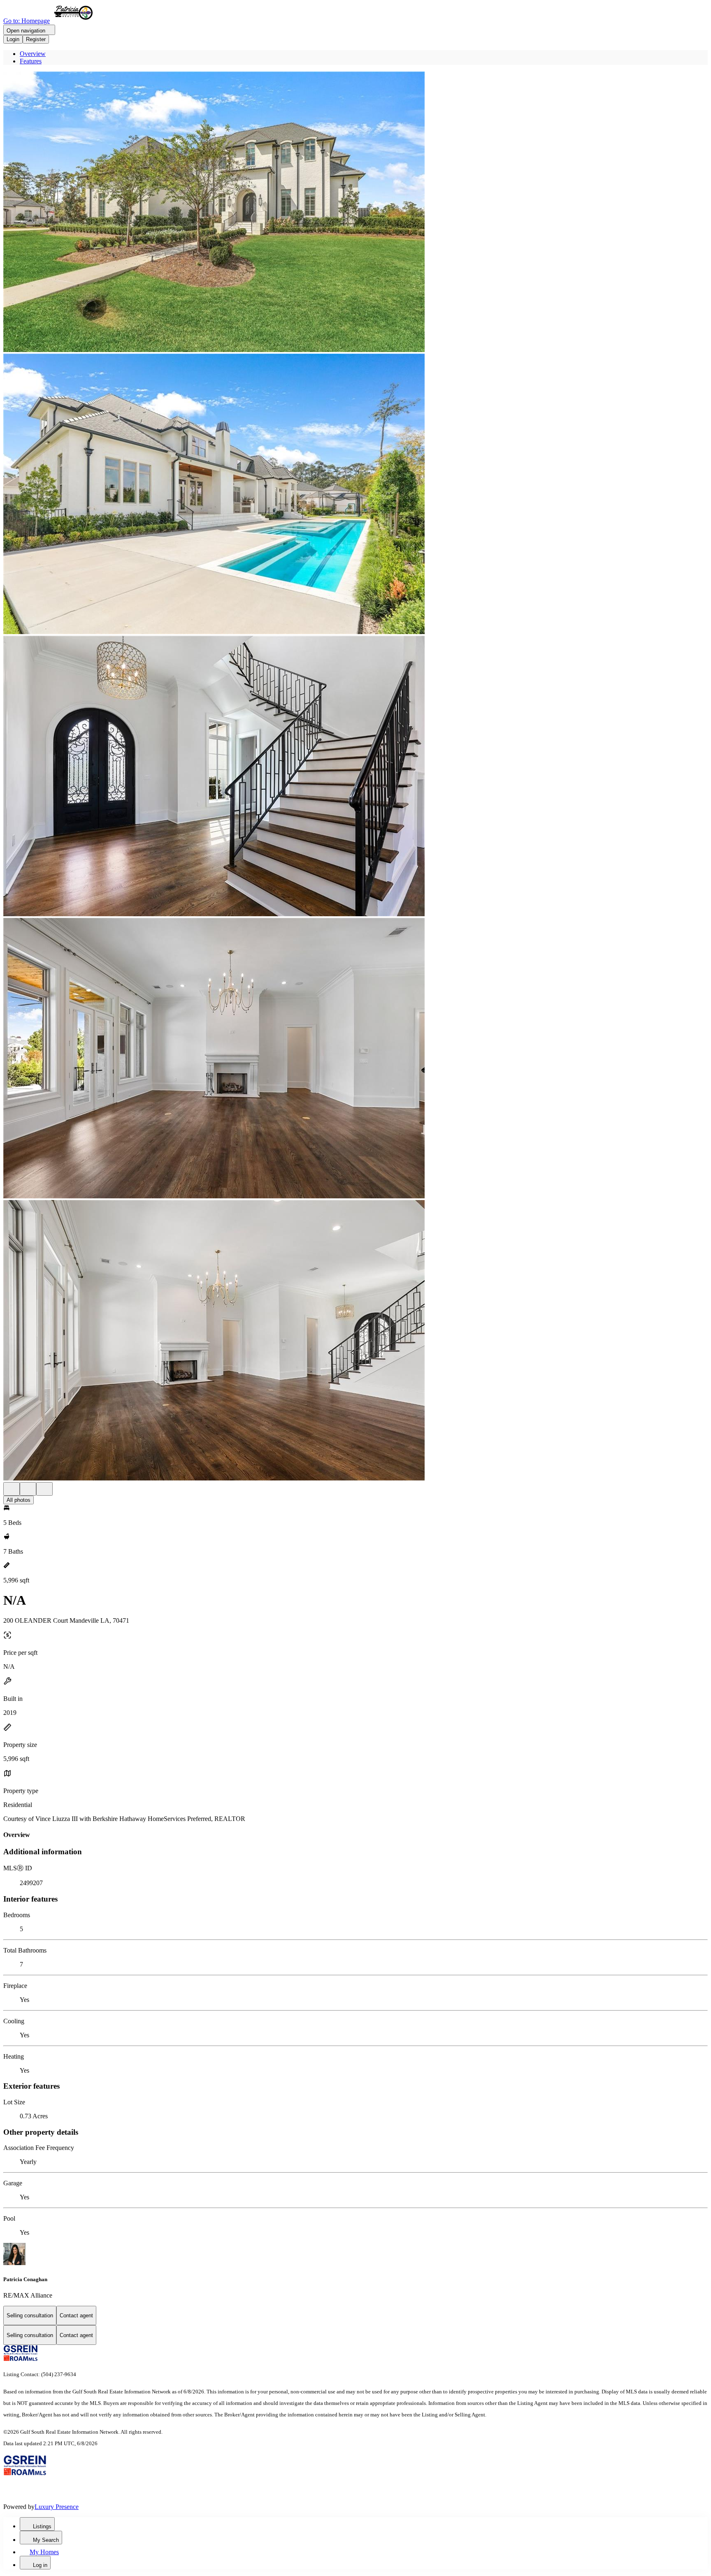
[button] (355, 213)
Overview (33, 54)
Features (31, 61)
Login (13, 39)
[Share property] (44, 1489)
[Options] (12, 1489)
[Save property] (28, 1489)
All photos (19, 1500)
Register (36, 39)
